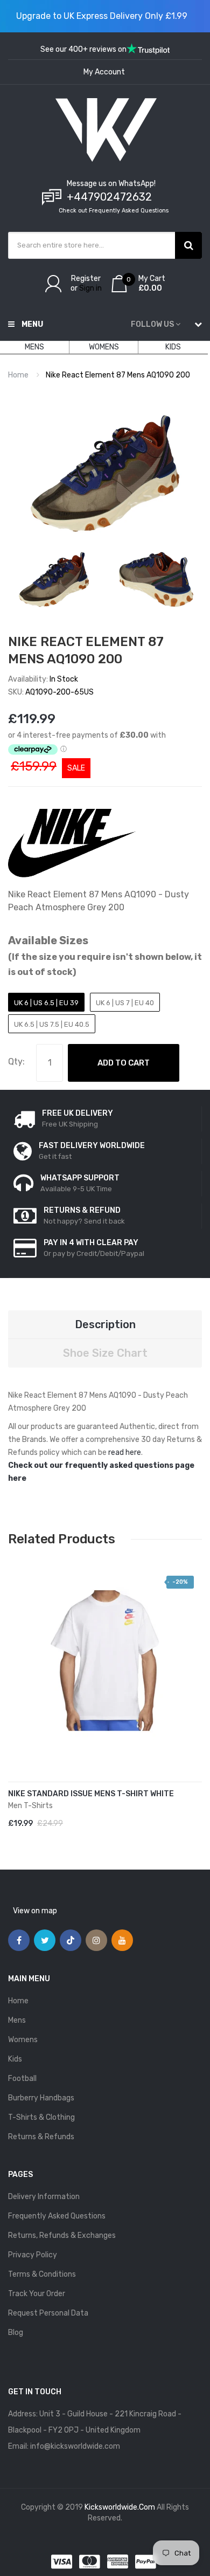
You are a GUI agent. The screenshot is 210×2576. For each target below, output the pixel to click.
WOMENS (104, 347)
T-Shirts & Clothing (41, 2117)
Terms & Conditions (42, 2274)
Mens (17, 2020)
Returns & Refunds (41, 2137)
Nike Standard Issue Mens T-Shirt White (91, 1794)
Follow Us (152, 324)
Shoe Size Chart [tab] (105, 1353)
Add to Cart (124, 1063)
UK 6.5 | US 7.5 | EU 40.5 (52, 1024)
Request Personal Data (48, 2313)
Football (22, 2079)
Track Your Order (37, 2294)
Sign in (90, 288)
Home (18, 375)
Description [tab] (105, 1324)
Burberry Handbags (41, 2098)
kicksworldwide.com (120, 2507)
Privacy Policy (33, 2255)
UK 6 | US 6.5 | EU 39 (46, 1003)
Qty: (16, 1062)
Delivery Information (44, 2197)
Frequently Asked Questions (57, 2216)
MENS (34, 347)
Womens (23, 2040)
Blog (16, 2333)
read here (125, 1452)
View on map (35, 1911)
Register (86, 279)
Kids (15, 2059)
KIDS (173, 347)
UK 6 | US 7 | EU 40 (125, 1003)
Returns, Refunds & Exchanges (62, 2235)
